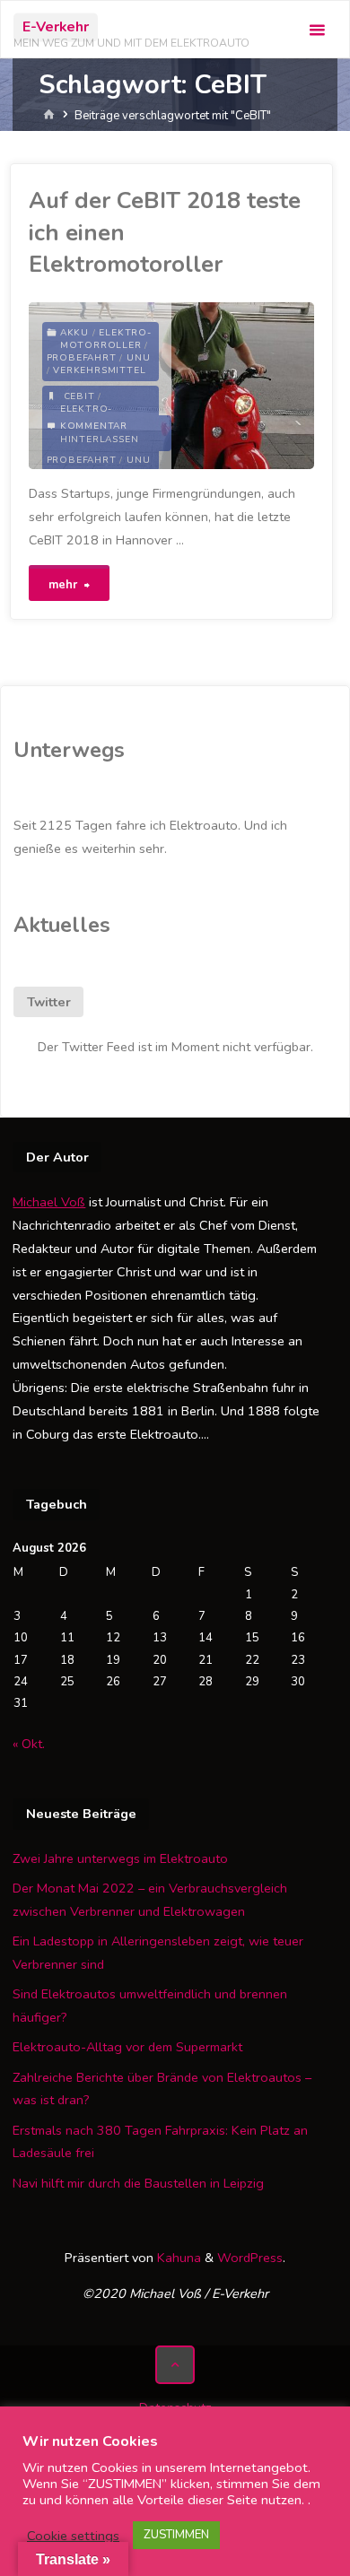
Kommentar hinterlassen (100, 433)
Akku (74, 333)
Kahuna (177, 2258)
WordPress (250, 2258)
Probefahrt (82, 358)
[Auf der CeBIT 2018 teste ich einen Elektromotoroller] (243, 386)
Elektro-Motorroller (106, 339)
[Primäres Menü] (317, 30)
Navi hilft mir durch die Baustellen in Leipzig (138, 2183)
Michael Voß (49, 1202)
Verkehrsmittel (99, 370)
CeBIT (79, 396)
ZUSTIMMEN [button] (176, 2535)
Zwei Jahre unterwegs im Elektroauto (120, 1858)
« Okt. (29, 1744)
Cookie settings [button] (73, 2536)
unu (138, 358)
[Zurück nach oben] (175, 2365)
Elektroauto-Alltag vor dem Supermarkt (127, 2047)
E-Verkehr (56, 27)
